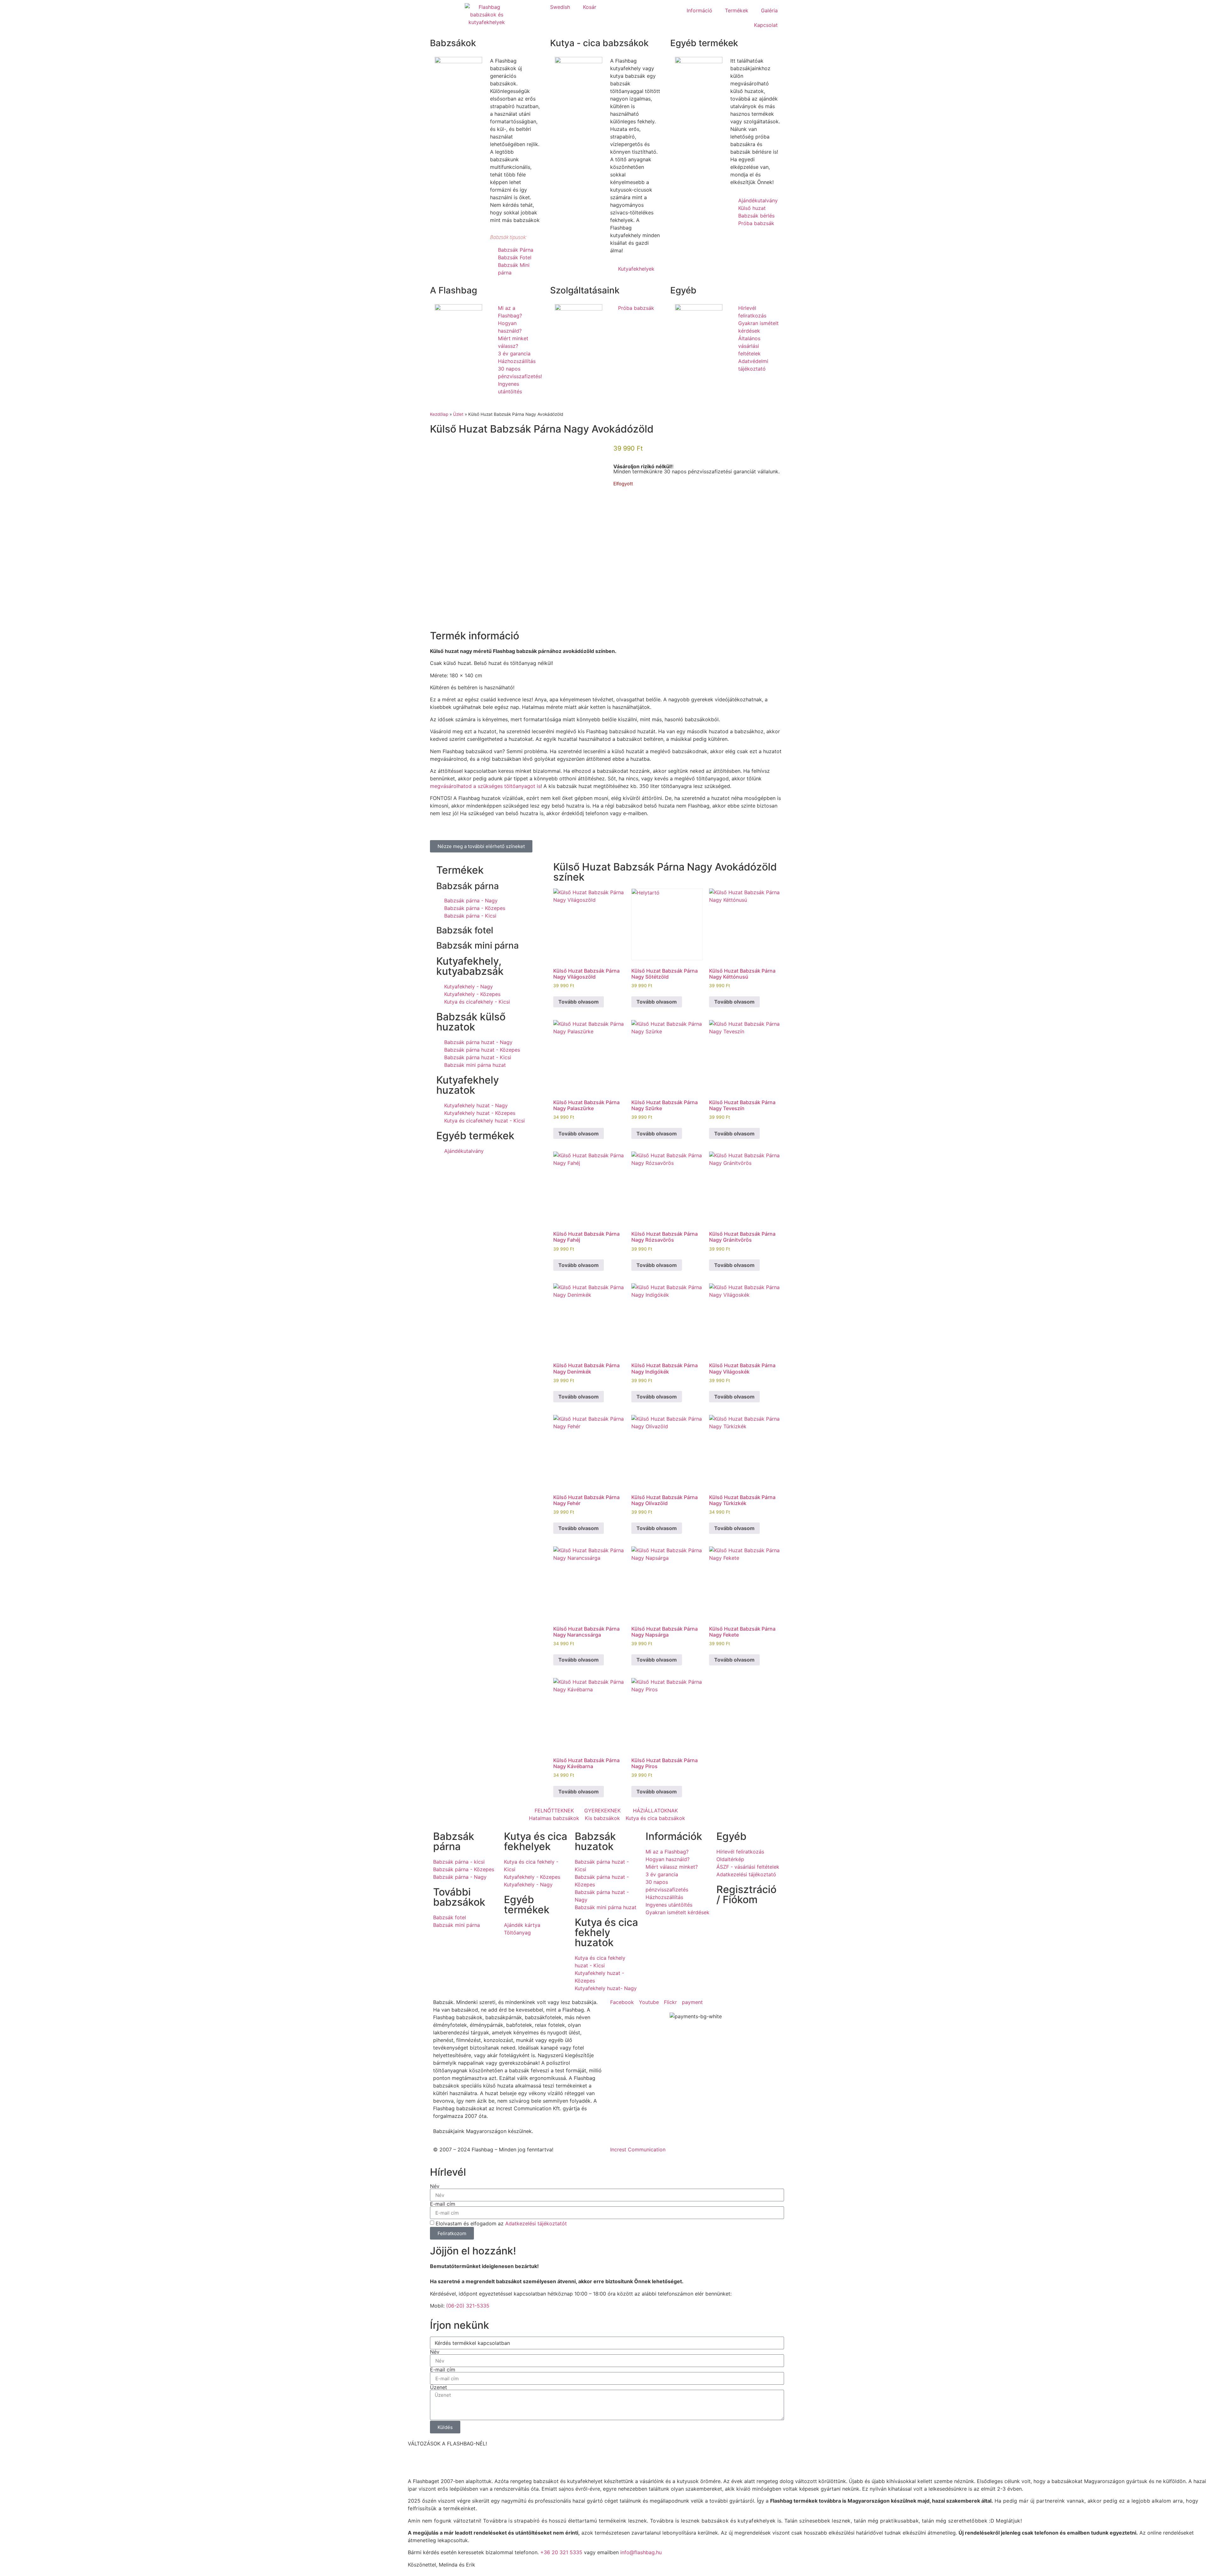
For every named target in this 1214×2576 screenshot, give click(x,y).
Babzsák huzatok (595, 1841)
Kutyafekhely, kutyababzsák (470, 966)
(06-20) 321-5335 (468, 2306)
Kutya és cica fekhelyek (536, 1841)
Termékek (737, 10)
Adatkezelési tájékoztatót (536, 2223)
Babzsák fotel (465, 930)
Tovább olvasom (579, 1002)
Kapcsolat (766, 25)
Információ (699, 10)
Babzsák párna (468, 886)
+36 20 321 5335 (561, 2552)
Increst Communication (638, 2149)
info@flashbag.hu (641, 2552)
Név (435, 2186)
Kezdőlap (439, 414)
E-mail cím (443, 2204)
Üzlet (458, 414)
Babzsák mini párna (478, 945)
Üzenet (438, 2387)
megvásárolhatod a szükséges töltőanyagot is (485, 786)
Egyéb (731, 1836)
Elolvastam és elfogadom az (501, 2223)
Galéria (769, 10)
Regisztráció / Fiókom (746, 1894)
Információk (674, 1836)
